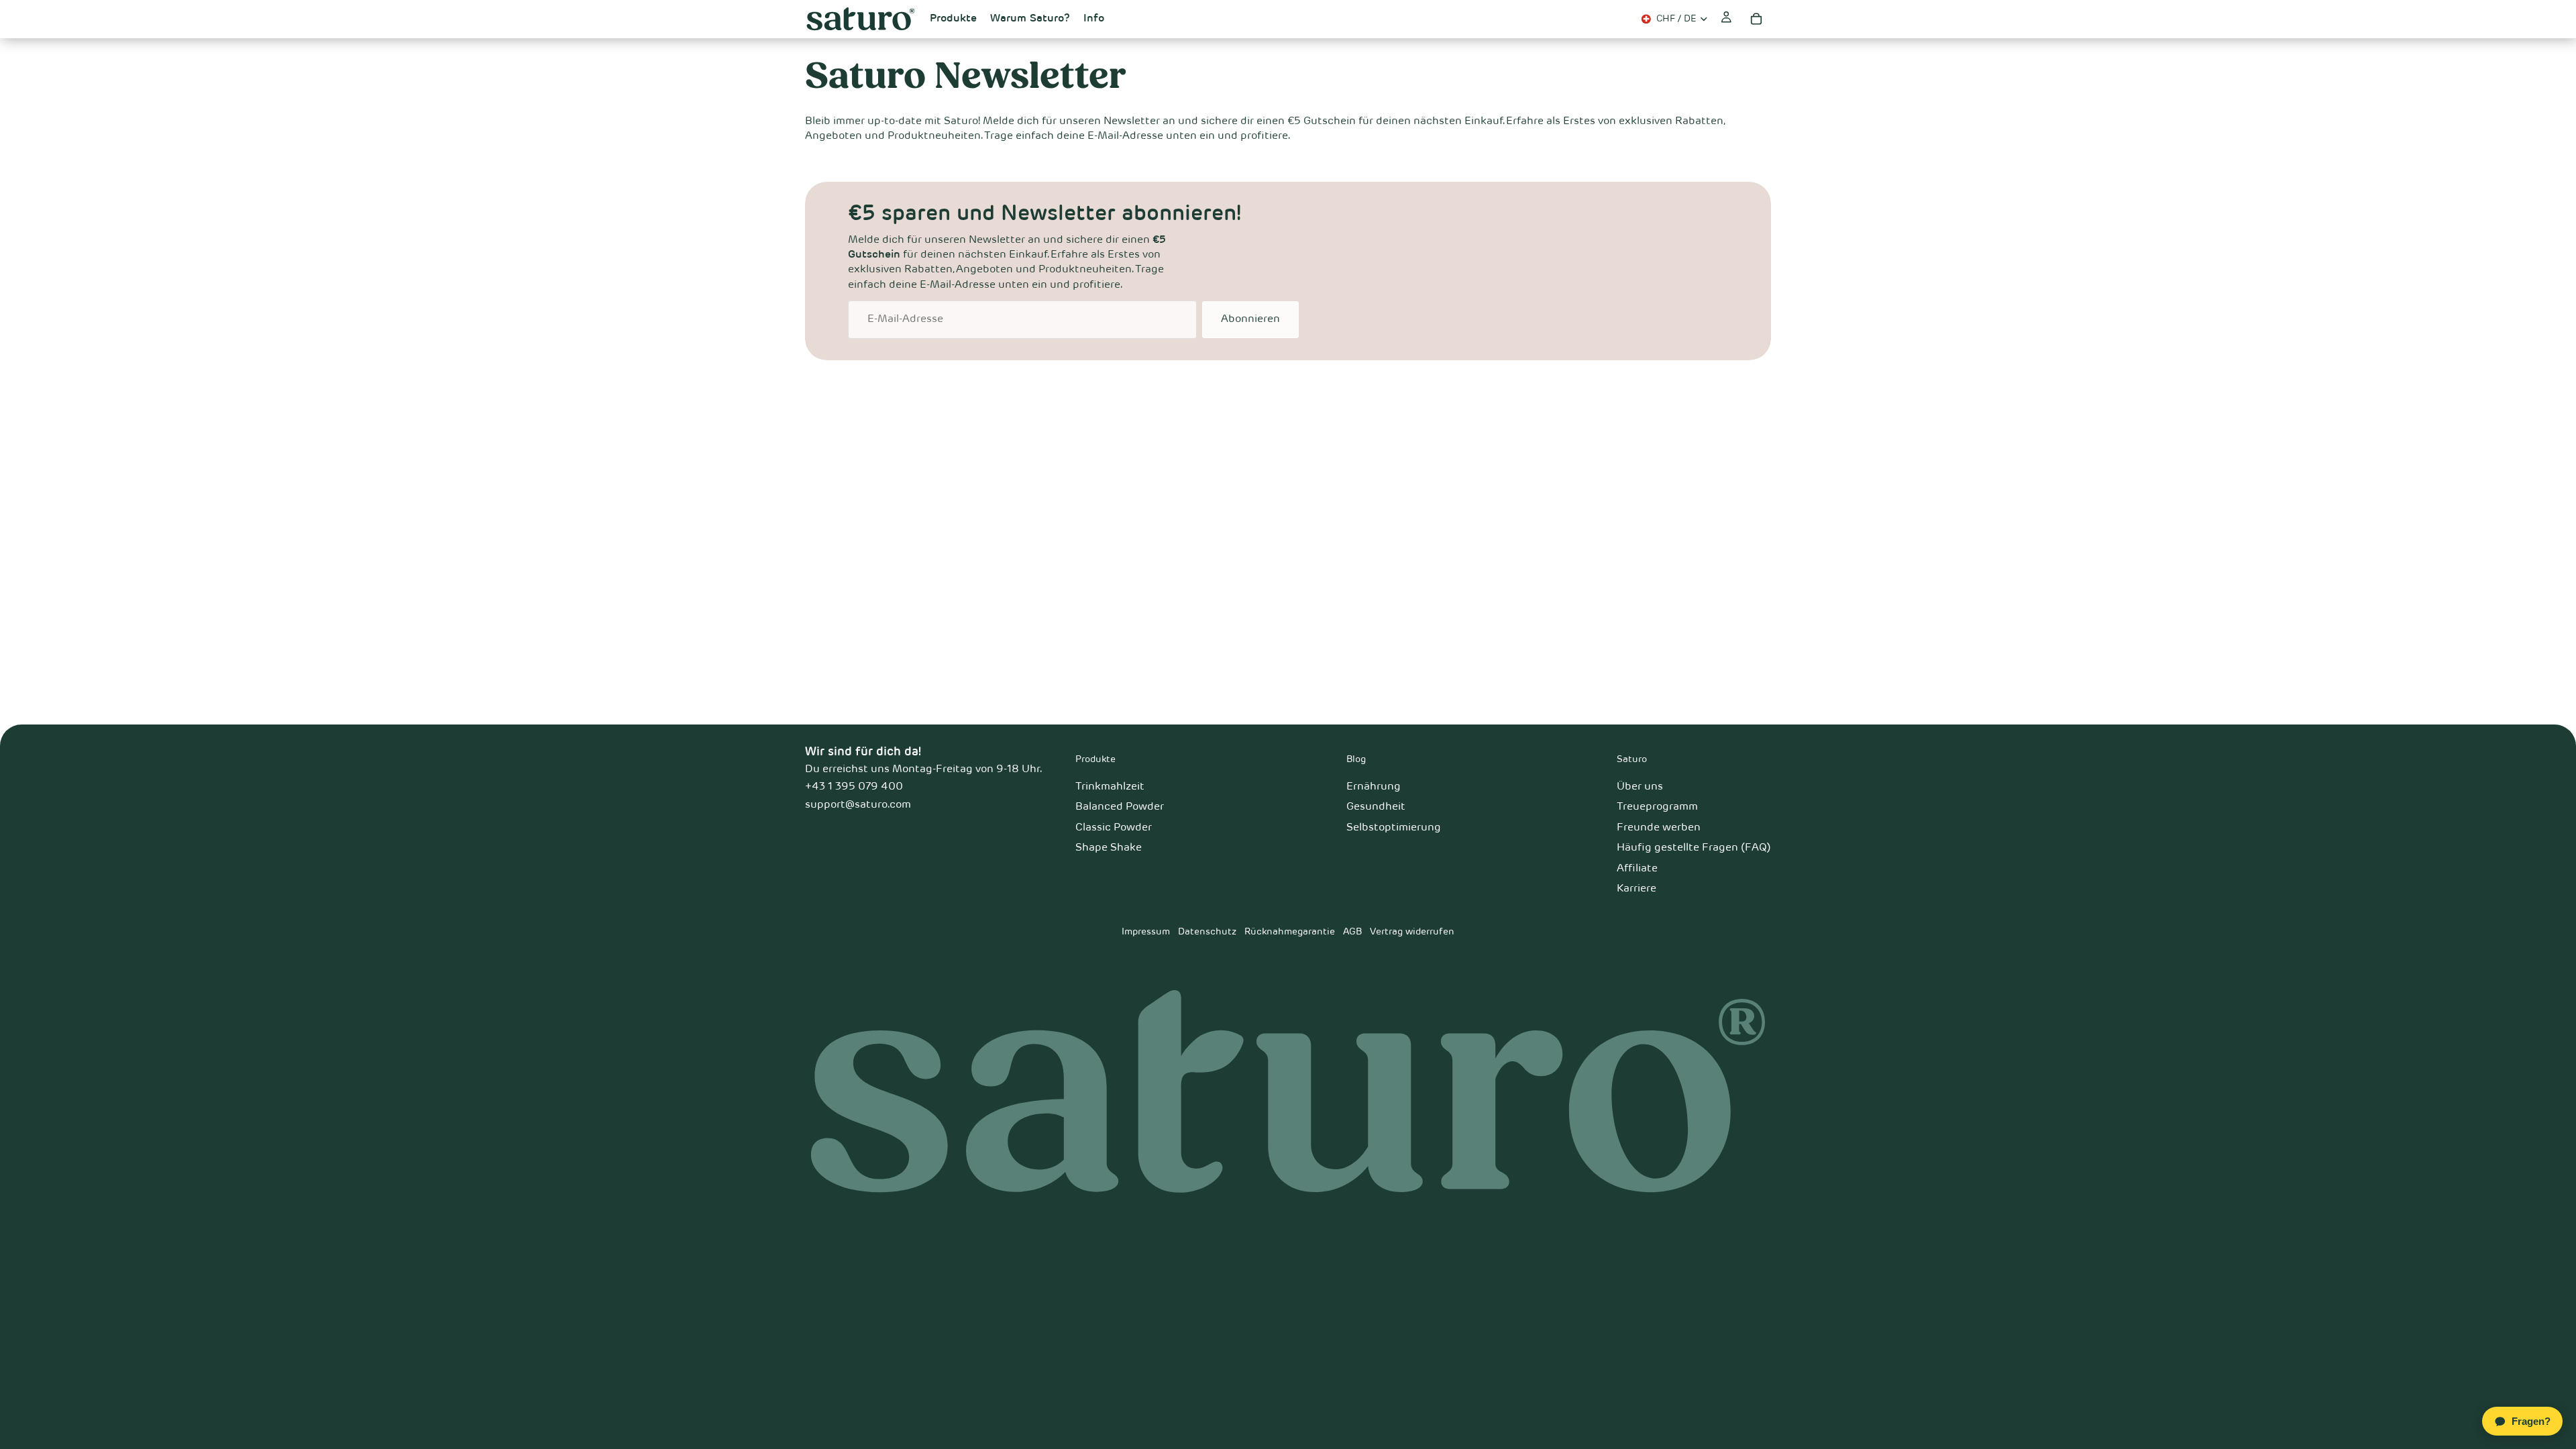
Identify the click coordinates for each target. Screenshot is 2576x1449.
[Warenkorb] (1756, 19)
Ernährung (1374, 787)
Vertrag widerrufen (1412, 932)
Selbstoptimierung (1394, 828)
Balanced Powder (1120, 807)
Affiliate (1637, 869)
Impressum (1146, 932)
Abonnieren (1250, 319)
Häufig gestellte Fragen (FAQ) (1694, 848)
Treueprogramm (1657, 807)
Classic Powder (1114, 828)
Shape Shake (1109, 848)
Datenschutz (1207, 932)
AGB (1352, 932)
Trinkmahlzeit (1110, 787)
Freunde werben (1659, 828)
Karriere (1636, 889)
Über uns (1640, 787)
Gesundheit (1376, 807)
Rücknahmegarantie (1290, 932)
